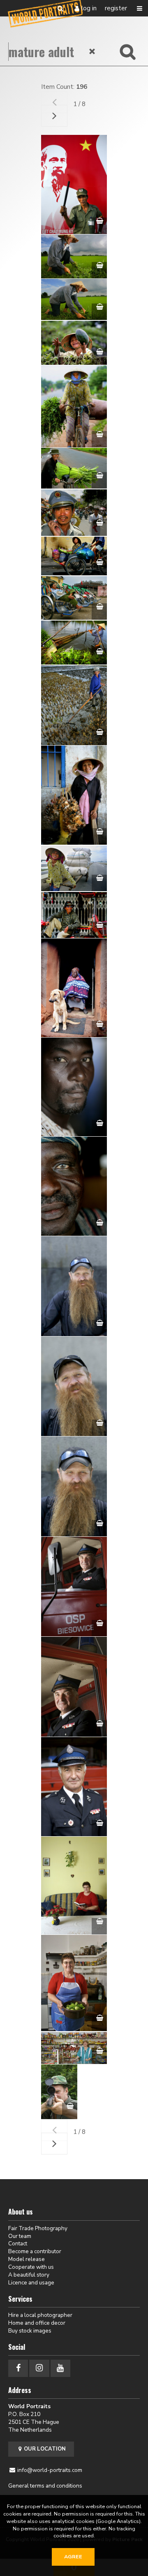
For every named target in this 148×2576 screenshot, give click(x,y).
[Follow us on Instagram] (39, 2368)
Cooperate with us (31, 2267)
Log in (89, 8)
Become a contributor (35, 2251)
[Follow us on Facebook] (18, 2368)
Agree (73, 2557)
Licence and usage (31, 2283)
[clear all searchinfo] (92, 51)
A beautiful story (29, 2275)
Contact (18, 2244)
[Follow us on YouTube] (60, 2368)
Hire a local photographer (40, 2315)
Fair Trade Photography (38, 2228)
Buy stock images (30, 2331)
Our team (20, 2236)
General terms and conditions (45, 2486)
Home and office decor (37, 2323)
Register (116, 8)
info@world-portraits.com (50, 2470)
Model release (27, 2259)
